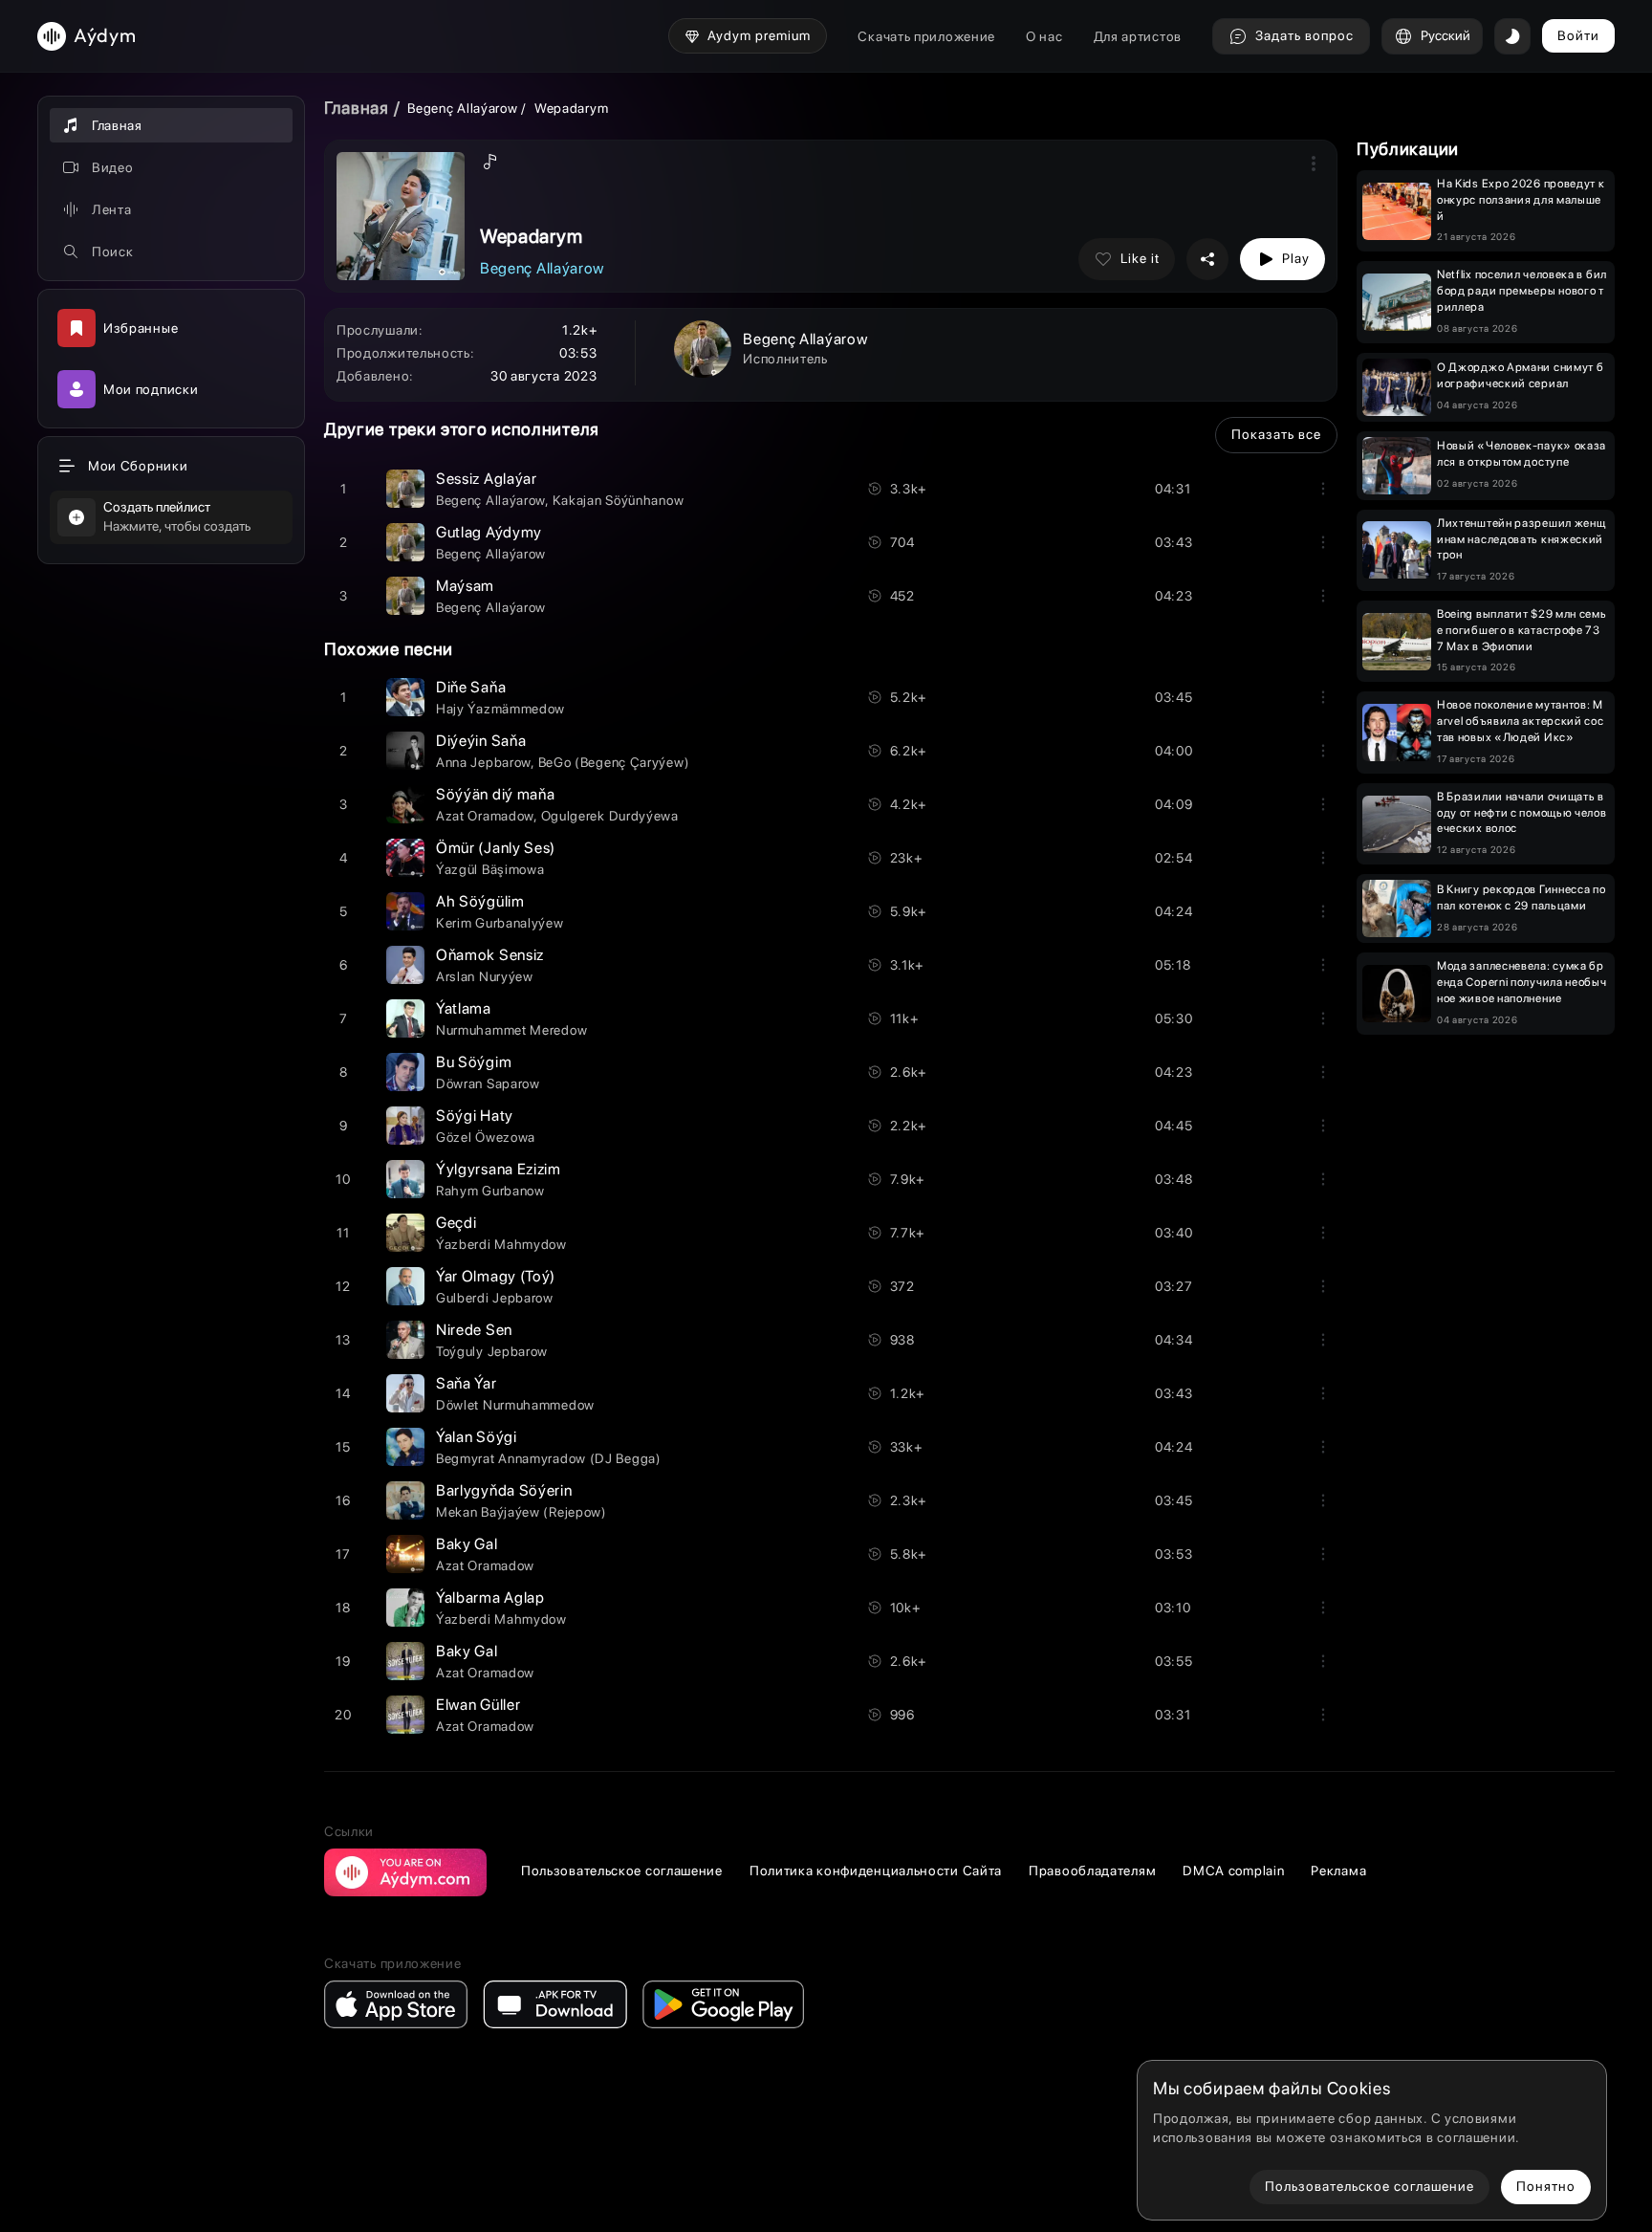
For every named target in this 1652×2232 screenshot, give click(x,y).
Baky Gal (467, 1544)
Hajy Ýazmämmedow (500, 709)
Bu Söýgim (474, 1062)
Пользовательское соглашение (622, 1871)
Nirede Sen (474, 1330)
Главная (357, 108)
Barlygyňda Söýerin (504, 1490)
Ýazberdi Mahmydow (501, 1244)
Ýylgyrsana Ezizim (499, 1169)
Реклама (1338, 1871)
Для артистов (1138, 36)
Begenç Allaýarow (462, 108)
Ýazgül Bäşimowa (490, 869)
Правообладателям (1092, 1871)
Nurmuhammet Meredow (511, 1030)
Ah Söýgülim (480, 901)
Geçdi (456, 1223)
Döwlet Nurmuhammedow (515, 1405)
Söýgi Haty (475, 1116)
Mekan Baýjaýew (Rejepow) (522, 1512)
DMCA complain (1233, 1871)
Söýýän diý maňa (496, 794)
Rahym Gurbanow (490, 1191)
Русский (1445, 35)
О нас (1044, 36)
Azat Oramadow (485, 816)
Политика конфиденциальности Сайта (876, 1871)
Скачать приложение (926, 36)
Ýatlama (464, 1008)
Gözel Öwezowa (486, 1137)
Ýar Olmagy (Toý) (496, 1276)
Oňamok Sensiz (490, 955)
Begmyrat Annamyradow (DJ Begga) (549, 1458)
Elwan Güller (478, 1705)
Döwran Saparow (488, 1083)
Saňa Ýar (467, 1383)
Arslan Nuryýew (485, 976)
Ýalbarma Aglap (490, 1597)
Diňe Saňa (471, 687)
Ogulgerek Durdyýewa (610, 816)
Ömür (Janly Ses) (496, 848)
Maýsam (465, 586)
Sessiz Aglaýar (487, 479)
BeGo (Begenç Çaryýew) (614, 762)
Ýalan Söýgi (477, 1437)
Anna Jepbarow (483, 762)
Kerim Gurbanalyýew (500, 923)
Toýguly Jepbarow (492, 1351)
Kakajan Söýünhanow (619, 500)
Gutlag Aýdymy (489, 532)
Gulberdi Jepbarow (495, 1298)
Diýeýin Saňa (481, 741)
